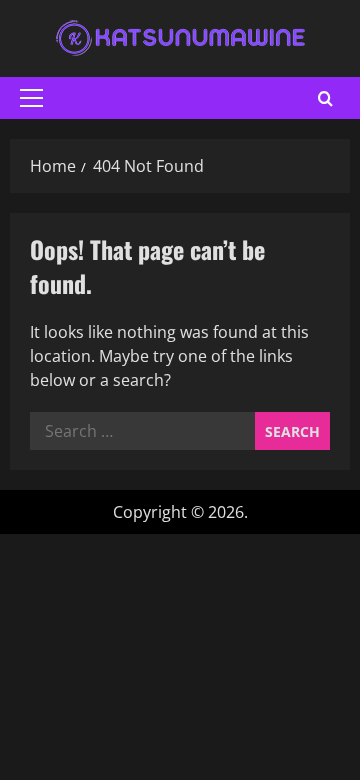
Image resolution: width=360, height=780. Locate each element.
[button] (31, 98)
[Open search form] (325, 98)
